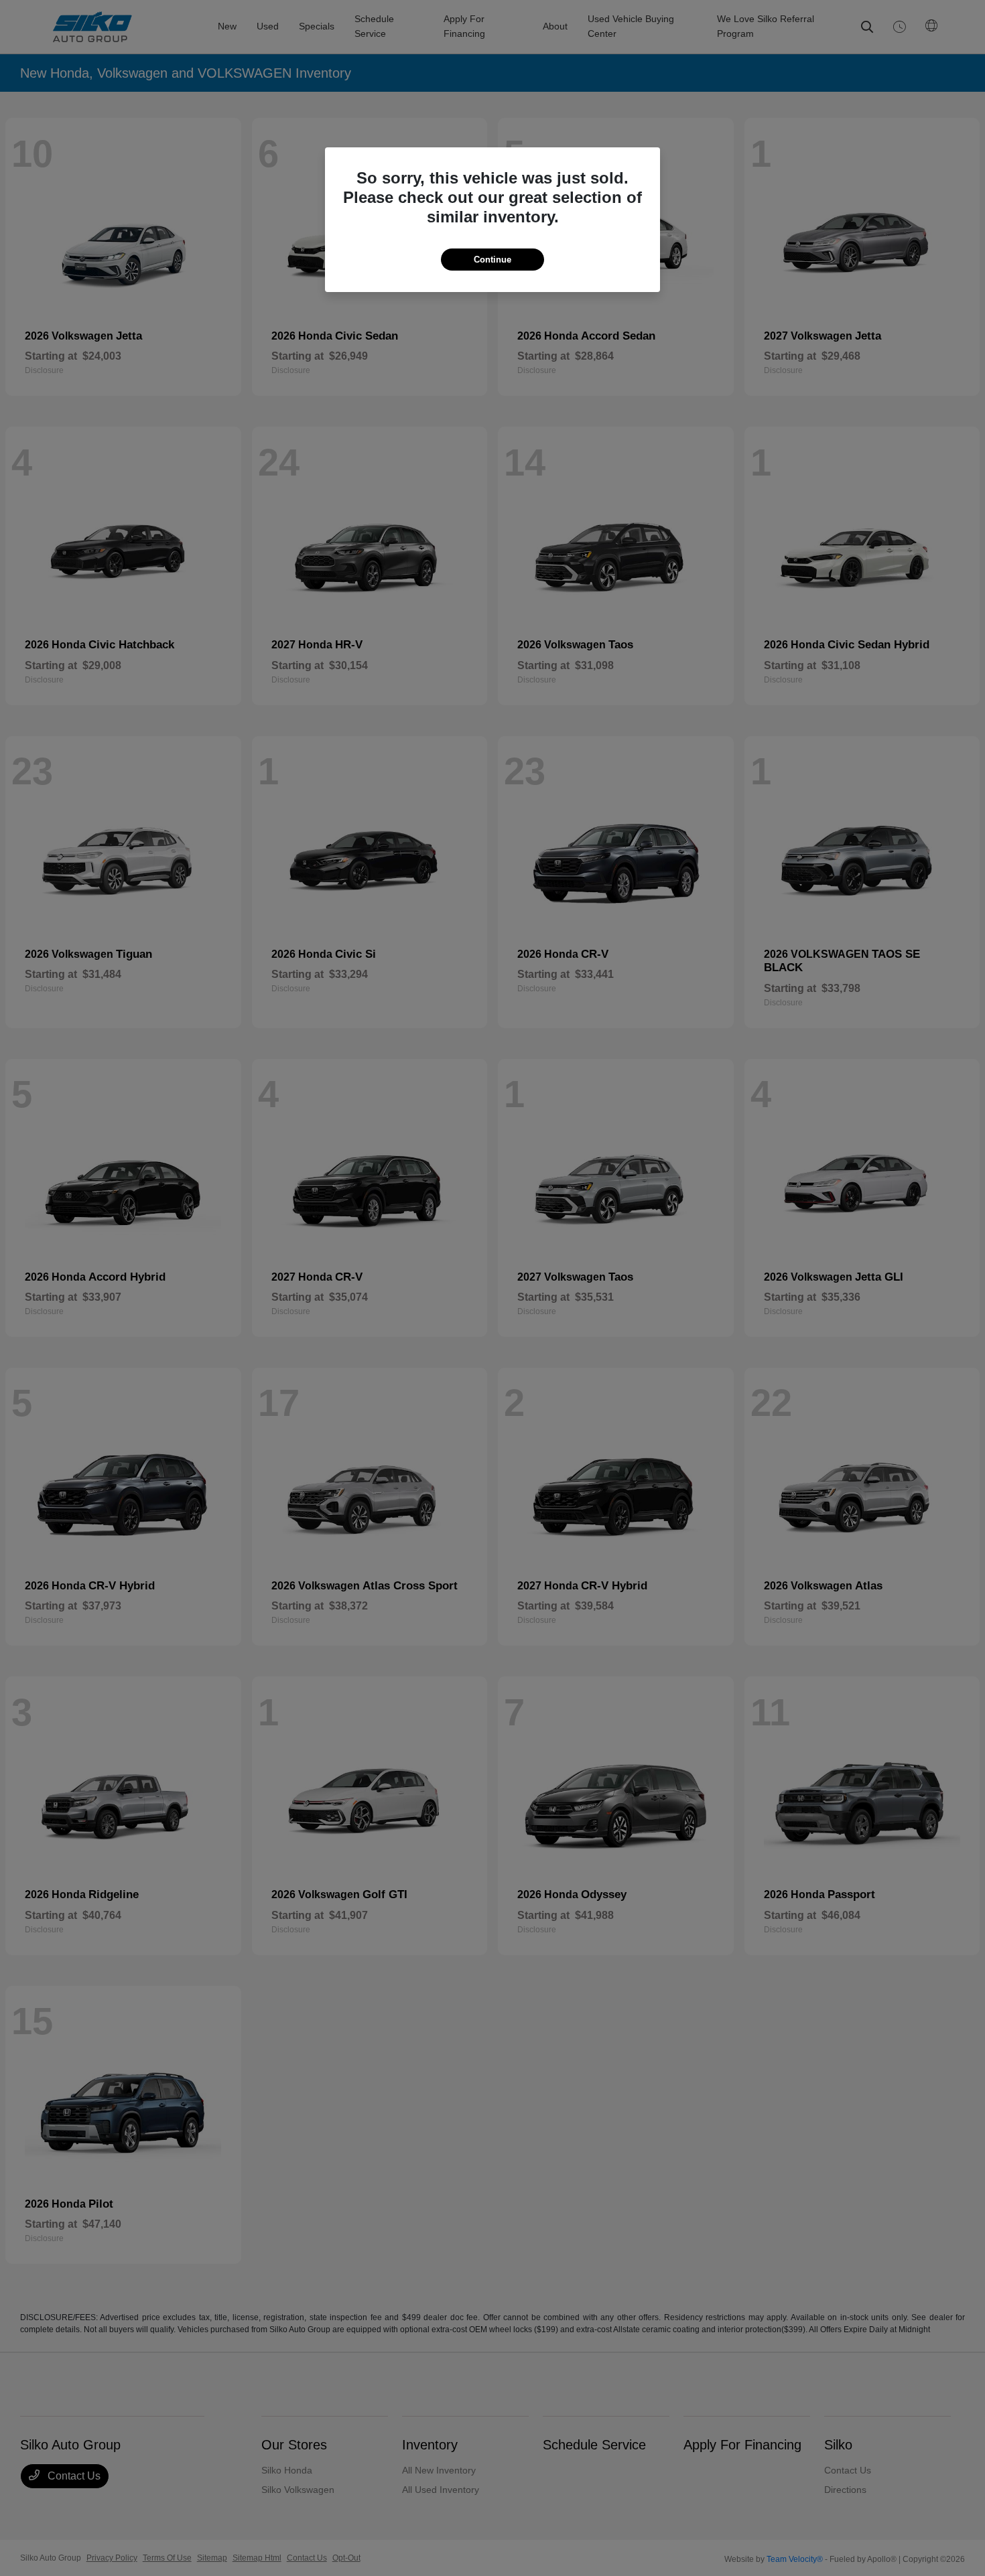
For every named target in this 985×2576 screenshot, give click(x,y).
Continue (492, 260)
